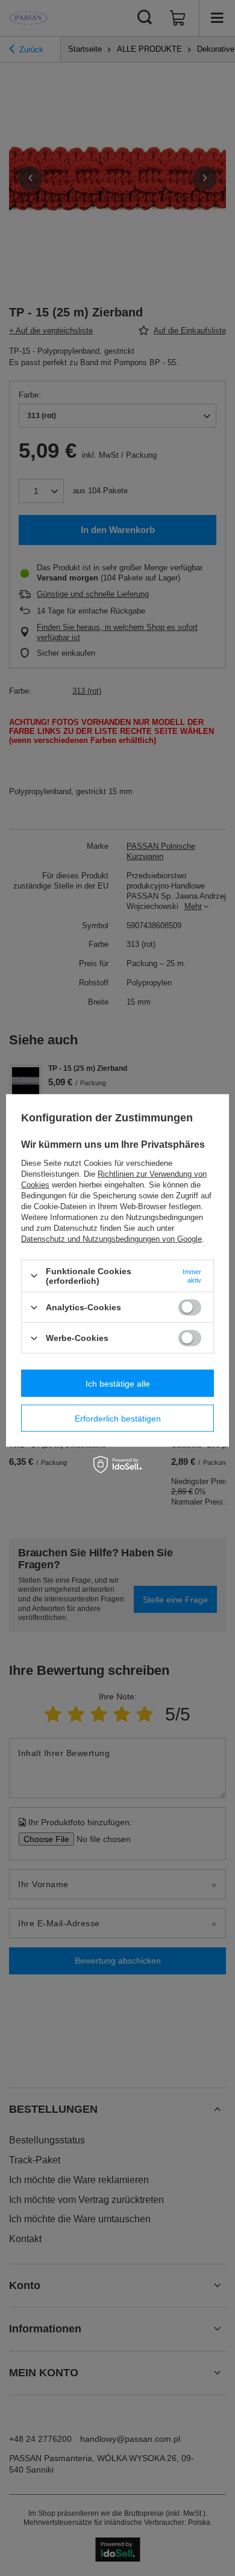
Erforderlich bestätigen (118, 1418)
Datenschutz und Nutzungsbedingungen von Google (111, 1239)
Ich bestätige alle (118, 1383)
